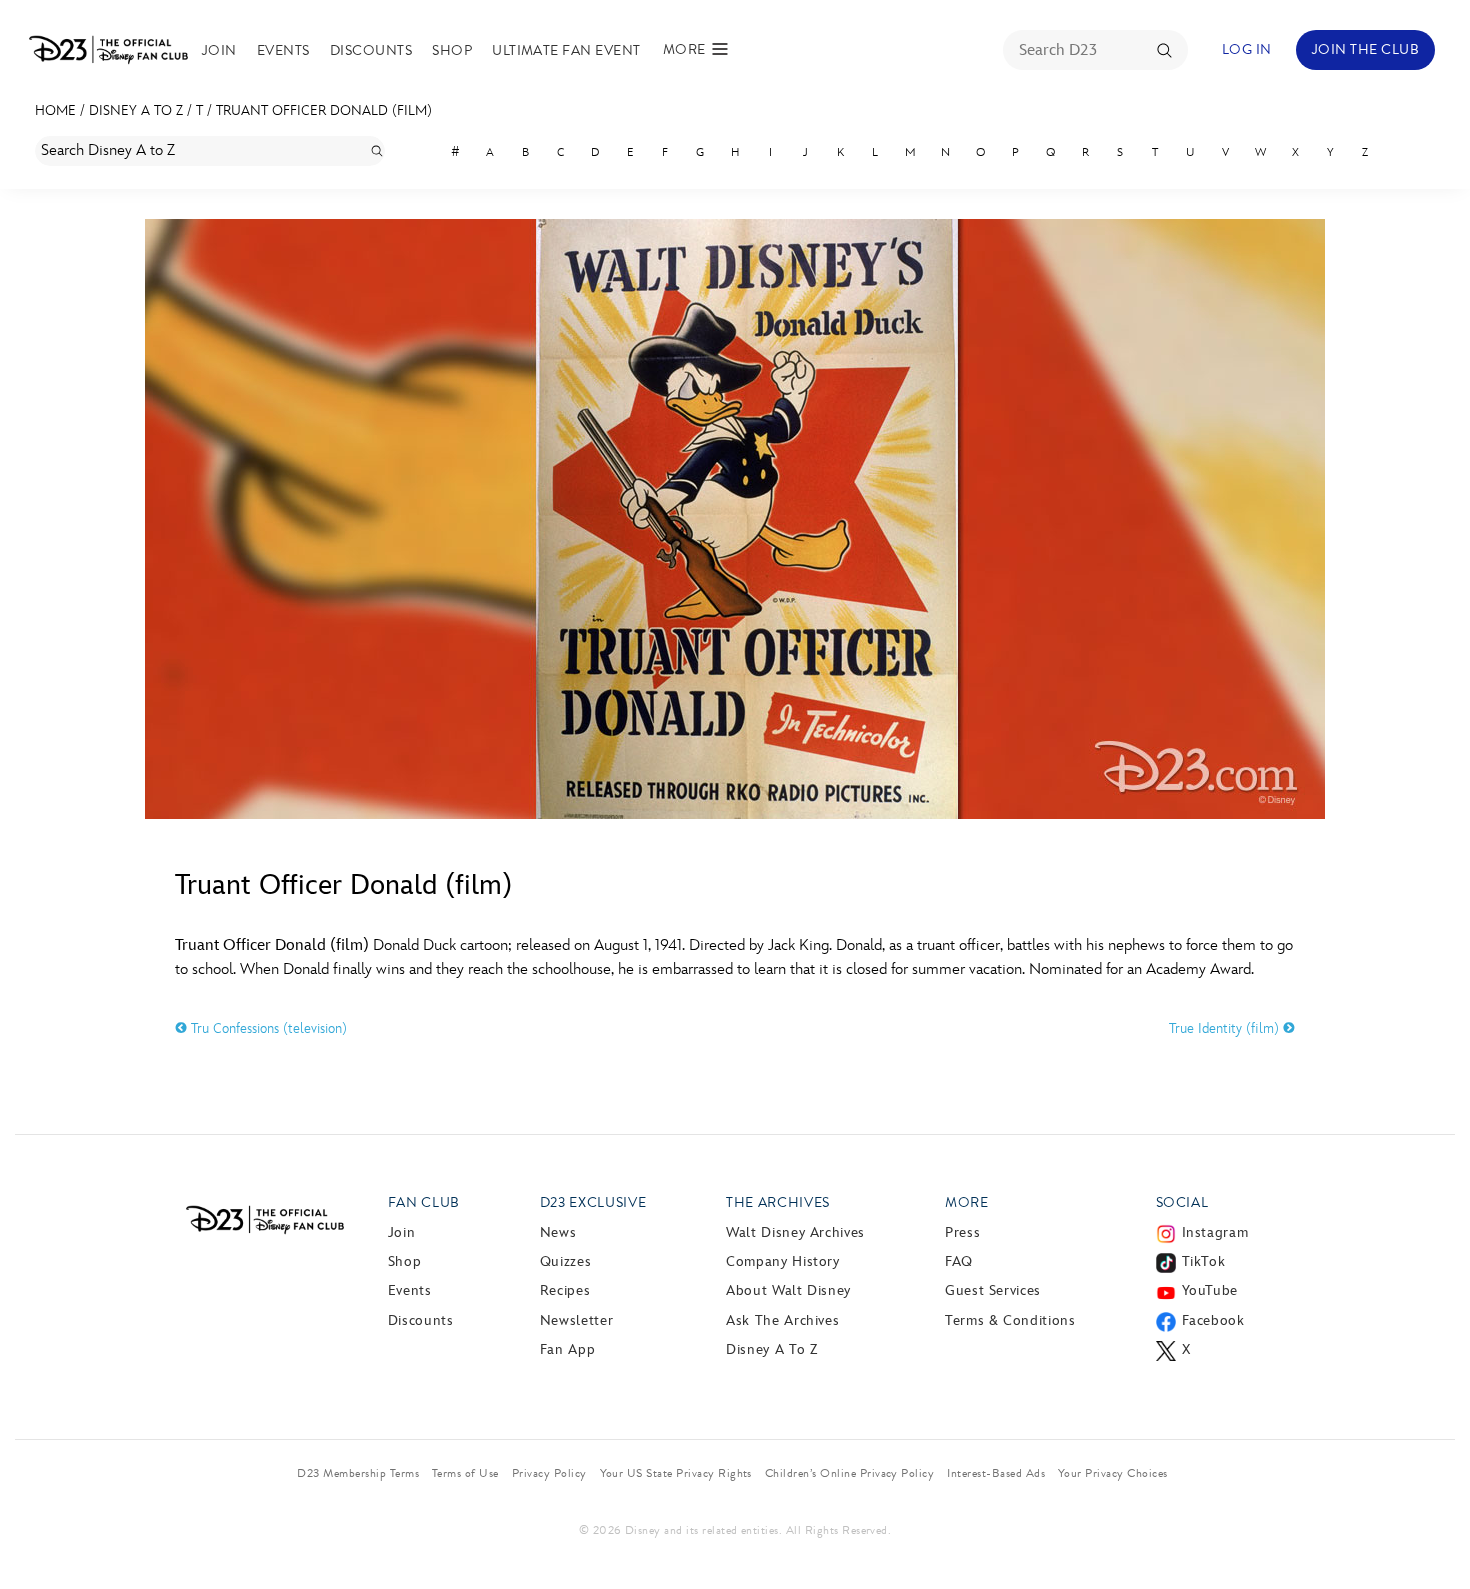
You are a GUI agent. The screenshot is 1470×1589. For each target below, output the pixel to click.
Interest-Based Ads (996, 1473)
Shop (452, 50)
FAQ (959, 1261)
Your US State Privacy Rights (676, 1473)
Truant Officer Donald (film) (324, 110)
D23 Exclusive (593, 1202)
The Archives (778, 1202)
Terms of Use (465, 1473)
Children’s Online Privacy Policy (849, 1473)
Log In (1247, 49)
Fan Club (424, 1202)
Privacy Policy (549, 1473)
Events (283, 50)
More (967, 1202)
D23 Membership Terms (358, 1473)
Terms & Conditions (1010, 1320)
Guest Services (993, 1290)
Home (55, 110)
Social (1182, 1202)
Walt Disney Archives (795, 1232)
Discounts (371, 50)
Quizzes (565, 1261)
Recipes (565, 1290)
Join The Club (1365, 49)
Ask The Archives (782, 1320)
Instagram (1215, 1232)
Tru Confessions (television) (267, 1028)
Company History (783, 1261)
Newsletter (576, 1320)
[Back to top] (1431, 1532)
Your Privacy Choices (1113, 1473)
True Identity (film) (1226, 1028)
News (558, 1232)
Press (962, 1232)
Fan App (567, 1349)
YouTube (1210, 1290)
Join (219, 50)
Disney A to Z (136, 110)
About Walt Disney (788, 1290)
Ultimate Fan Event (566, 50)
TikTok (1204, 1261)
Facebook (1213, 1320)
